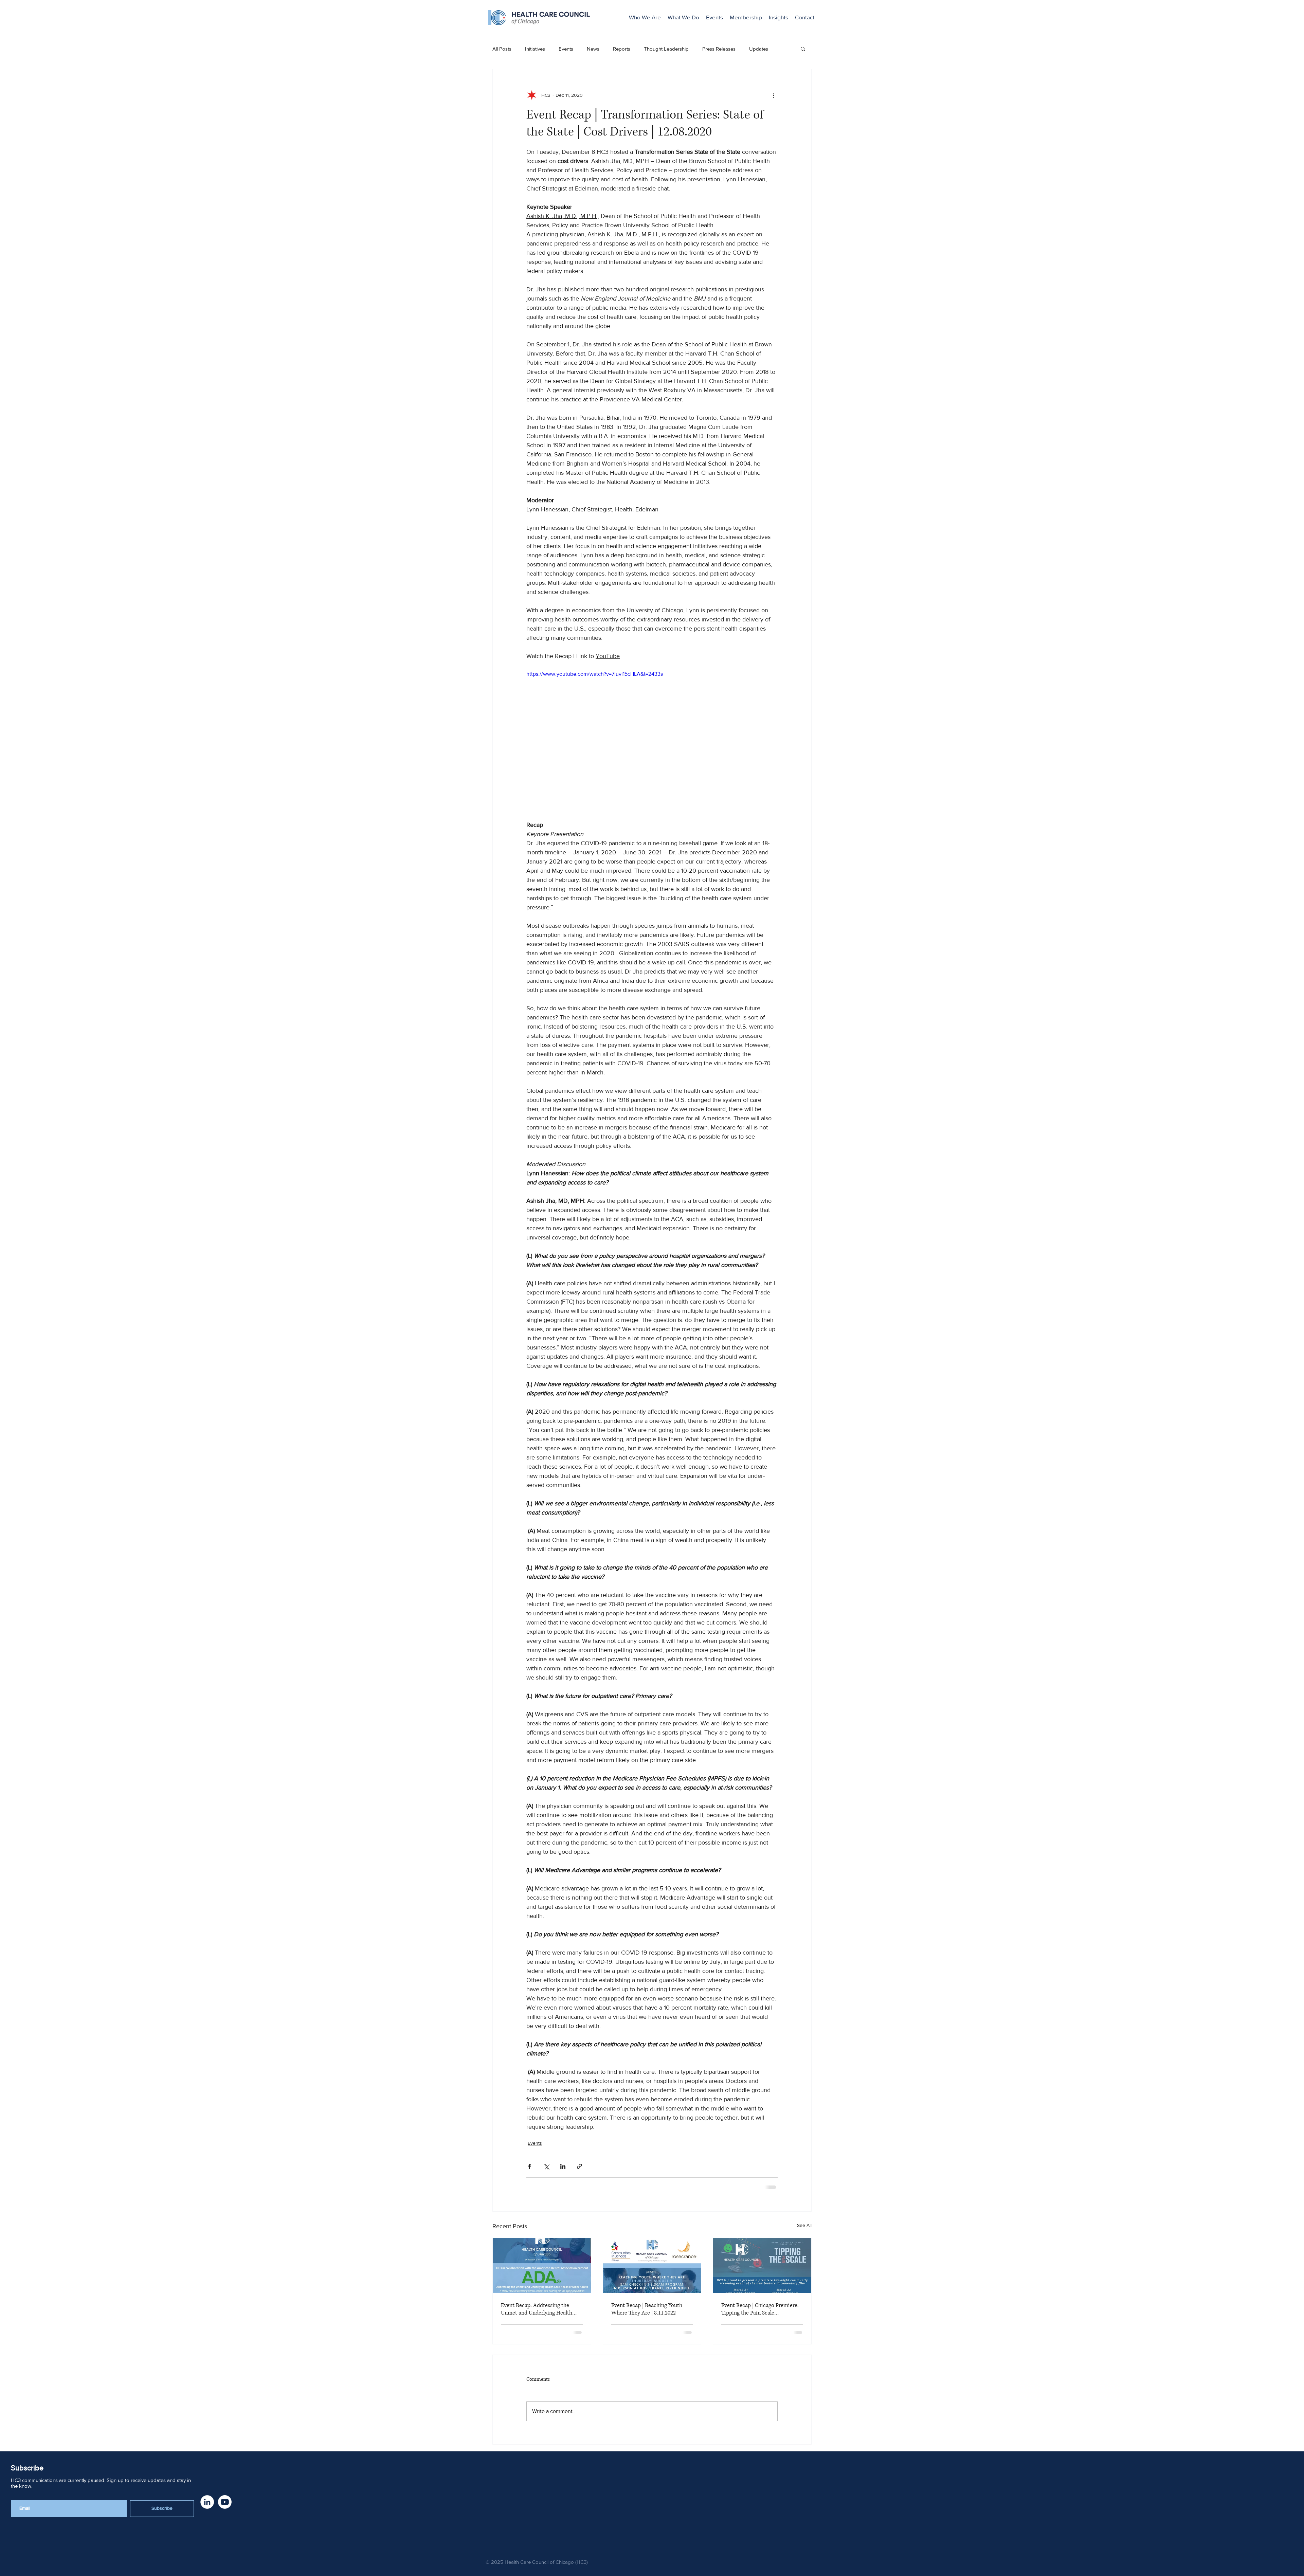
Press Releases (719, 49)
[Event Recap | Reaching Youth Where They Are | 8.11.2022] (652, 2265)
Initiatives (535, 49)
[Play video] (652, 741)
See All (804, 2225)
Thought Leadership (666, 49)
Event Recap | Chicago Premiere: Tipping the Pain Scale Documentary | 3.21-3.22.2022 (760, 2308)
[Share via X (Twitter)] (546, 2166)
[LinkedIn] (207, 2501)
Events (566, 49)
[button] (803, 49)
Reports (622, 49)
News (593, 49)
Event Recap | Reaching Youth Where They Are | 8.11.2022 (647, 2308)
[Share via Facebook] (530, 2166)
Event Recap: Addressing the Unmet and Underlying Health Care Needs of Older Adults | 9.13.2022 (537, 2308)
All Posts (502, 49)
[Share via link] (579, 2166)
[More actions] (774, 95)
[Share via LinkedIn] (563, 2166)
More (755, 49)
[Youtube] (225, 2501)
